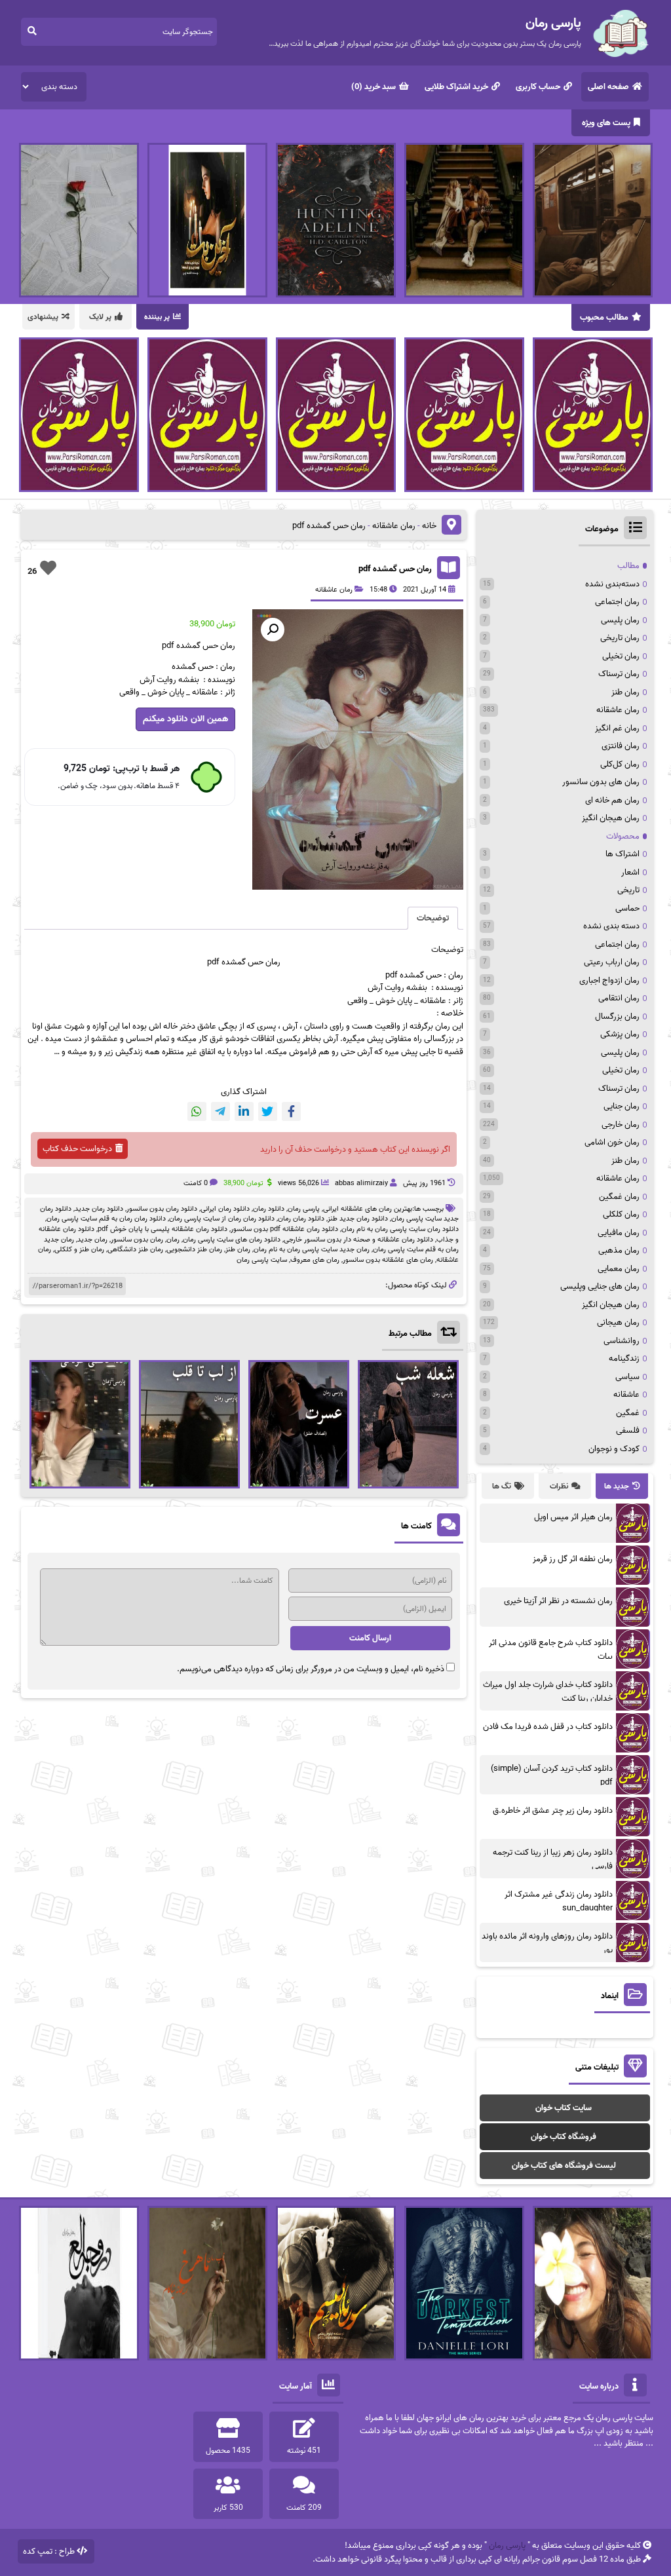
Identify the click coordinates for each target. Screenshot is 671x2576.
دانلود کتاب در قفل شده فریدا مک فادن (548, 1727)
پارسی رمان (304, 1209)
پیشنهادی (43, 317)
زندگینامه (624, 1358)
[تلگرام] (220, 1111)
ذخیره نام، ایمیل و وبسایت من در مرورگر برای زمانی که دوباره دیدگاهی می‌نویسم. (311, 1669)
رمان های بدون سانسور (601, 782)
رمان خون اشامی (612, 1142)
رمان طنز (238, 1249)
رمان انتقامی (619, 998)
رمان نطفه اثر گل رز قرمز (573, 1559)
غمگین (628, 1413)
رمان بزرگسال (617, 1016)
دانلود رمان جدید (99, 1209)
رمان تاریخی (620, 638)
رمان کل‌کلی (620, 764)
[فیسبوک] (291, 1111)
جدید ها (617, 1486)
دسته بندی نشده (611, 926)
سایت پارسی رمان (262, 1260)
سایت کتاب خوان (564, 2108)
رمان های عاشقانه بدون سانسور (388, 1260)
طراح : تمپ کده (49, 2551)
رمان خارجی (621, 1125)
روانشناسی (622, 1341)
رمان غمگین (619, 1197)
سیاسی (627, 1377)
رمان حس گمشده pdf (395, 569)
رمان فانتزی (621, 746)
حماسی (627, 908)
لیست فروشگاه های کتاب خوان (564, 2166)
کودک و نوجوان (614, 1449)
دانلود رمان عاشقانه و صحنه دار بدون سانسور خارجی (358, 1240)
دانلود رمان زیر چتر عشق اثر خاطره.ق (553, 1810)
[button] (273, 630)
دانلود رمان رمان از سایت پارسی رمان (222, 1219)
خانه (429, 526)
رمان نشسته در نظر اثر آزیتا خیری (558, 1601)
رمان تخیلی (621, 656)
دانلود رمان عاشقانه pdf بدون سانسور (284, 1229)
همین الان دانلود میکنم (185, 719)
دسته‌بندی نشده (612, 584)
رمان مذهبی (619, 1250)
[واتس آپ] (197, 1111)
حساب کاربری (538, 87)
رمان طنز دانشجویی (194, 1249)
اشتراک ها (623, 854)
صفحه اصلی (608, 87)
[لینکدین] (244, 1111)
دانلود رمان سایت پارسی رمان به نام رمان (400, 1229)
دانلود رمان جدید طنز (358, 1219)
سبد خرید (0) (374, 87)
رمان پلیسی (620, 620)
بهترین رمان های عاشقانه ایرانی (368, 1209)
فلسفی (628, 1430)
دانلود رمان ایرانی (225, 1209)
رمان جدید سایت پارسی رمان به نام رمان (312, 1249)
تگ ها (502, 1486)
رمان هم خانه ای (612, 800)
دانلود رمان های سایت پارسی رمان (232, 1240)
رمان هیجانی (618, 1322)
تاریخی (628, 890)
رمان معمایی (619, 1269)
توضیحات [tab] (433, 918)
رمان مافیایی (619, 1233)
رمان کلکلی (621, 1214)
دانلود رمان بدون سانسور (162, 1209)
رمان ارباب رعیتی (612, 962)
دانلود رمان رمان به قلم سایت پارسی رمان (106, 1219)
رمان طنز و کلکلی (79, 1249)
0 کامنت (196, 1183)
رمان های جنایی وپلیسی (600, 1286)
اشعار (630, 872)
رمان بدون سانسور (137, 1240)
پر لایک (100, 317)
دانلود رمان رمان (301, 1219)
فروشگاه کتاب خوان (564, 2137)
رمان (273, 962)
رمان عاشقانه (394, 526)
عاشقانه (626, 1394)
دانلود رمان (269, 1209)
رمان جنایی (622, 1106)
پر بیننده (157, 317)
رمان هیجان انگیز (611, 818)
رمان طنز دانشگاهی (135, 1249)
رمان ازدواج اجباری (609, 980)
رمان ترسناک (619, 674)
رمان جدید (92, 1240)
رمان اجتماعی (617, 602)
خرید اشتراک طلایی (456, 87)
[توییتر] (268, 1111)
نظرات (559, 1486)
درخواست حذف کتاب (77, 1149)
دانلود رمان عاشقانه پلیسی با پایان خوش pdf (163, 1229)
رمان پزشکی (620, 1034)
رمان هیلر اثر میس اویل (573, 1517)
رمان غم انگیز (617, 728)
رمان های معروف (315, 1260)
